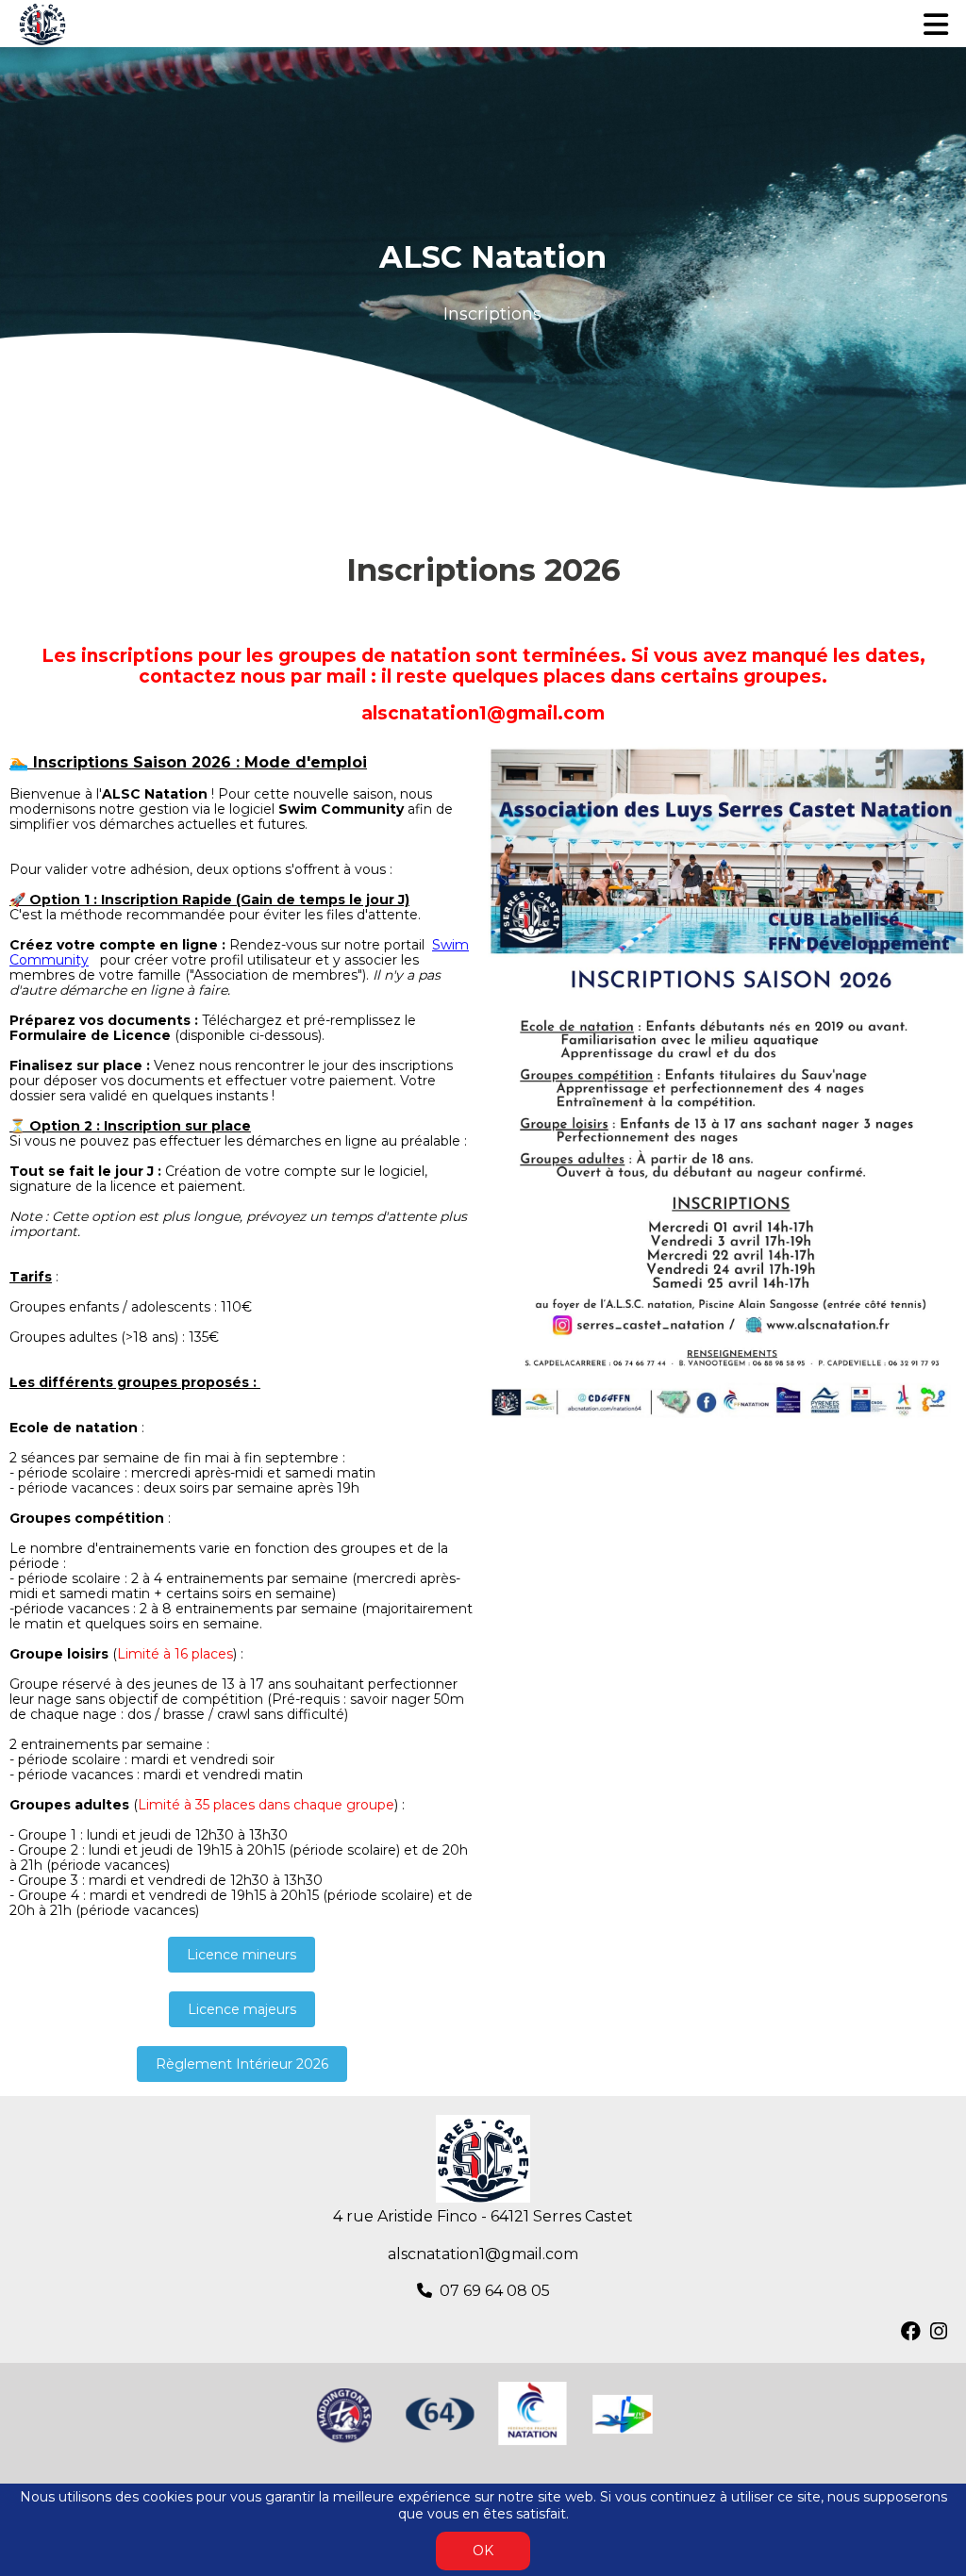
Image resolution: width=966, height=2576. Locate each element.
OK (483, 2551)
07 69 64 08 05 (495, 2291)
